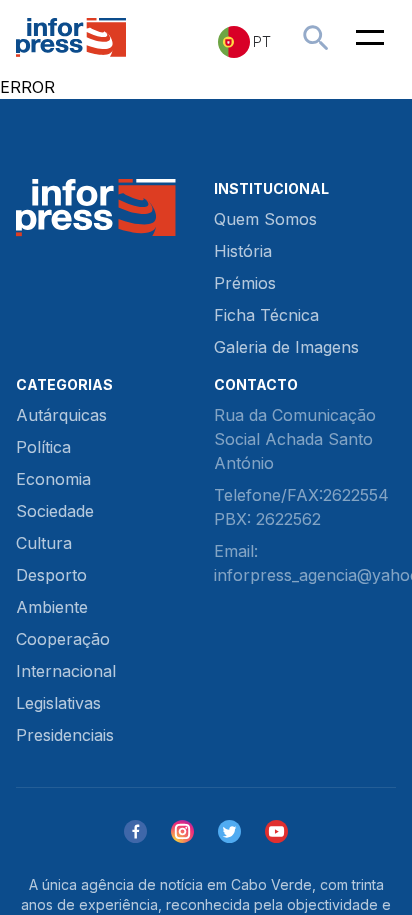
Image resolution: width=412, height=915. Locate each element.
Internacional (66, 671)
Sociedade (55, 511)
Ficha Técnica (266, 315)
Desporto (51, 575)
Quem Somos (265, 219)
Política (43, 447)
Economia (53, 479)
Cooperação (63, 639)
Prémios (245, 283)
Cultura (44, 543)
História (243, 251)
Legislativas (58, 703)
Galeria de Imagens (286, 347)
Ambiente (52, 607)
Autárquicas (61, 415)
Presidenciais (65, 735)
